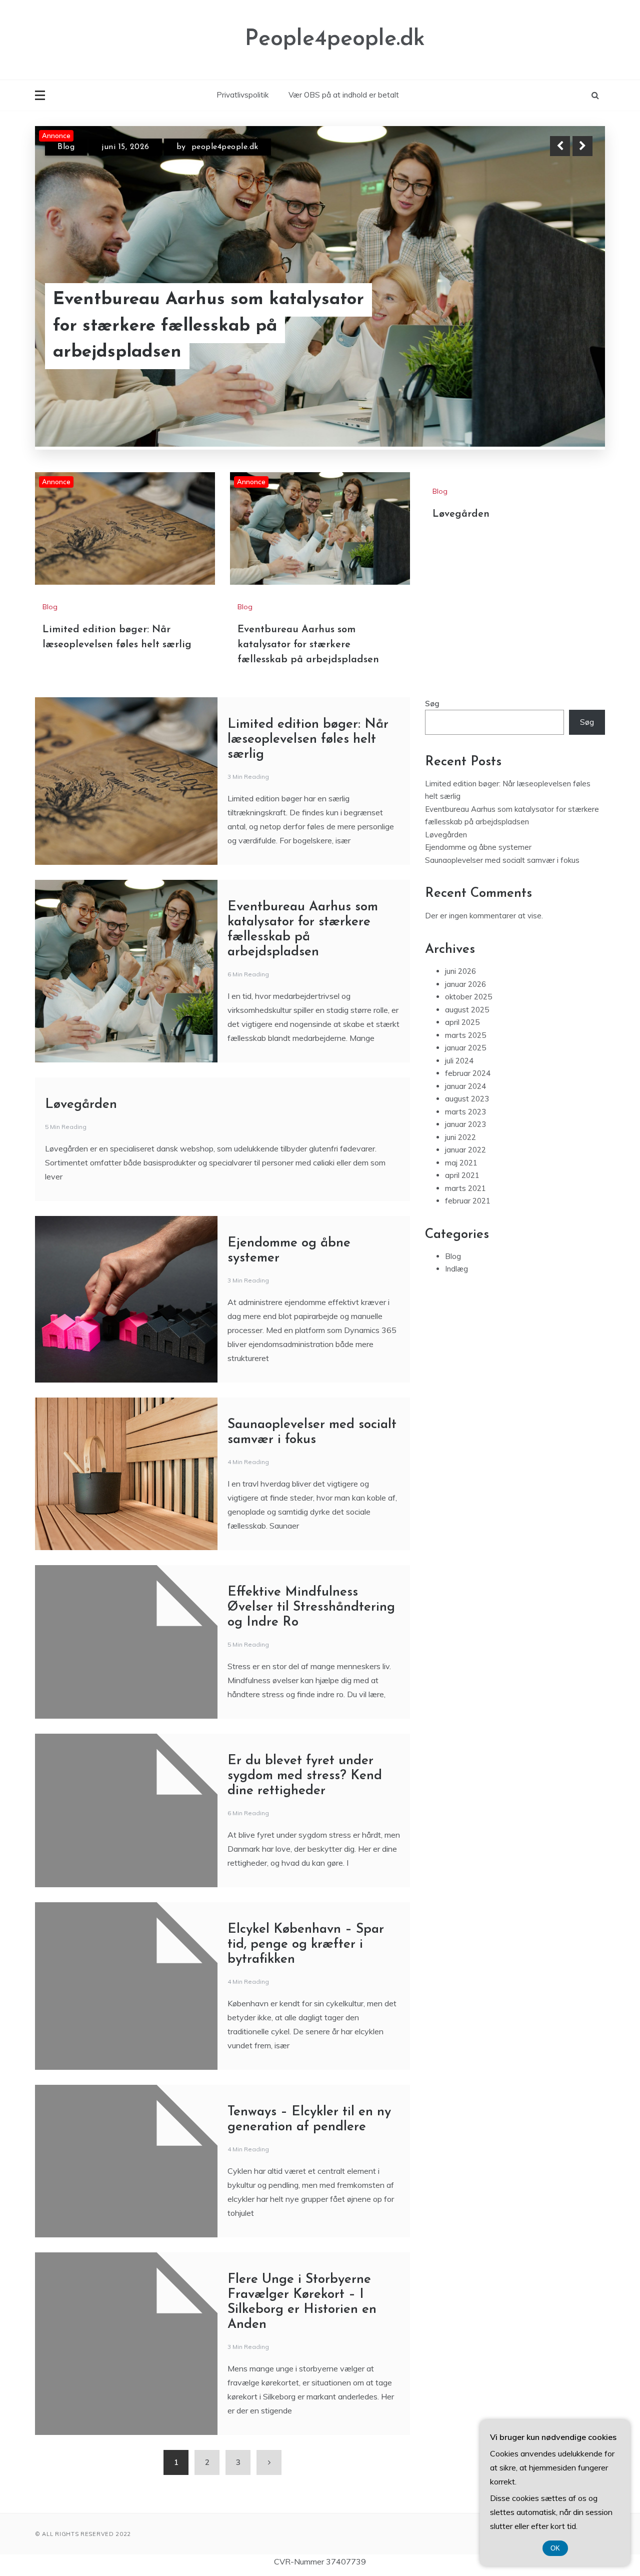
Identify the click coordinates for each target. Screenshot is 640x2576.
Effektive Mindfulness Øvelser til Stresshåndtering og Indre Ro (311, 1667)
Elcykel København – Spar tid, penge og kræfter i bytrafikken (306, 2004)
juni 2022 (460, 1197)
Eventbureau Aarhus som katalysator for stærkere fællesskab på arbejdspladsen (308, 704)
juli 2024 (459, 1120)
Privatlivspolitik (242, 95)
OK (555, 2548)
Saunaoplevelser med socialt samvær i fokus (502, 920)
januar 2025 (465, 1107)
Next (582, 146)
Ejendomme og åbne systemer (478, 907)
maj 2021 (461, 1222)
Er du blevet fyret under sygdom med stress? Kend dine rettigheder (305, 1835)
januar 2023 (465, 1184)
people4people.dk (225, 147)
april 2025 (462, 1082)
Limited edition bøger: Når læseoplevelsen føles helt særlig (184, 340)
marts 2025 (465, 1095)
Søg (432, 763)
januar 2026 (465, 1044)
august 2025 (467, 1069)
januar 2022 (465, 1209)
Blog (66, 147)
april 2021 (462, 1235)
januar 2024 (465, 1146)
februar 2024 (468, 1133)
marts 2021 (465, 1248)
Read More (564, 340)
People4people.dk (335, 39)
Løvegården (461, 574)
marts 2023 (465, 1171)
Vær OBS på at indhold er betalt (344, 95)
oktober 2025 (468, 1056)
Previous (560, 146)
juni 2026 (460, 1031)
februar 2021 (468, 1260)
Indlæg (456, 1328)
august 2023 (467, 1158)
